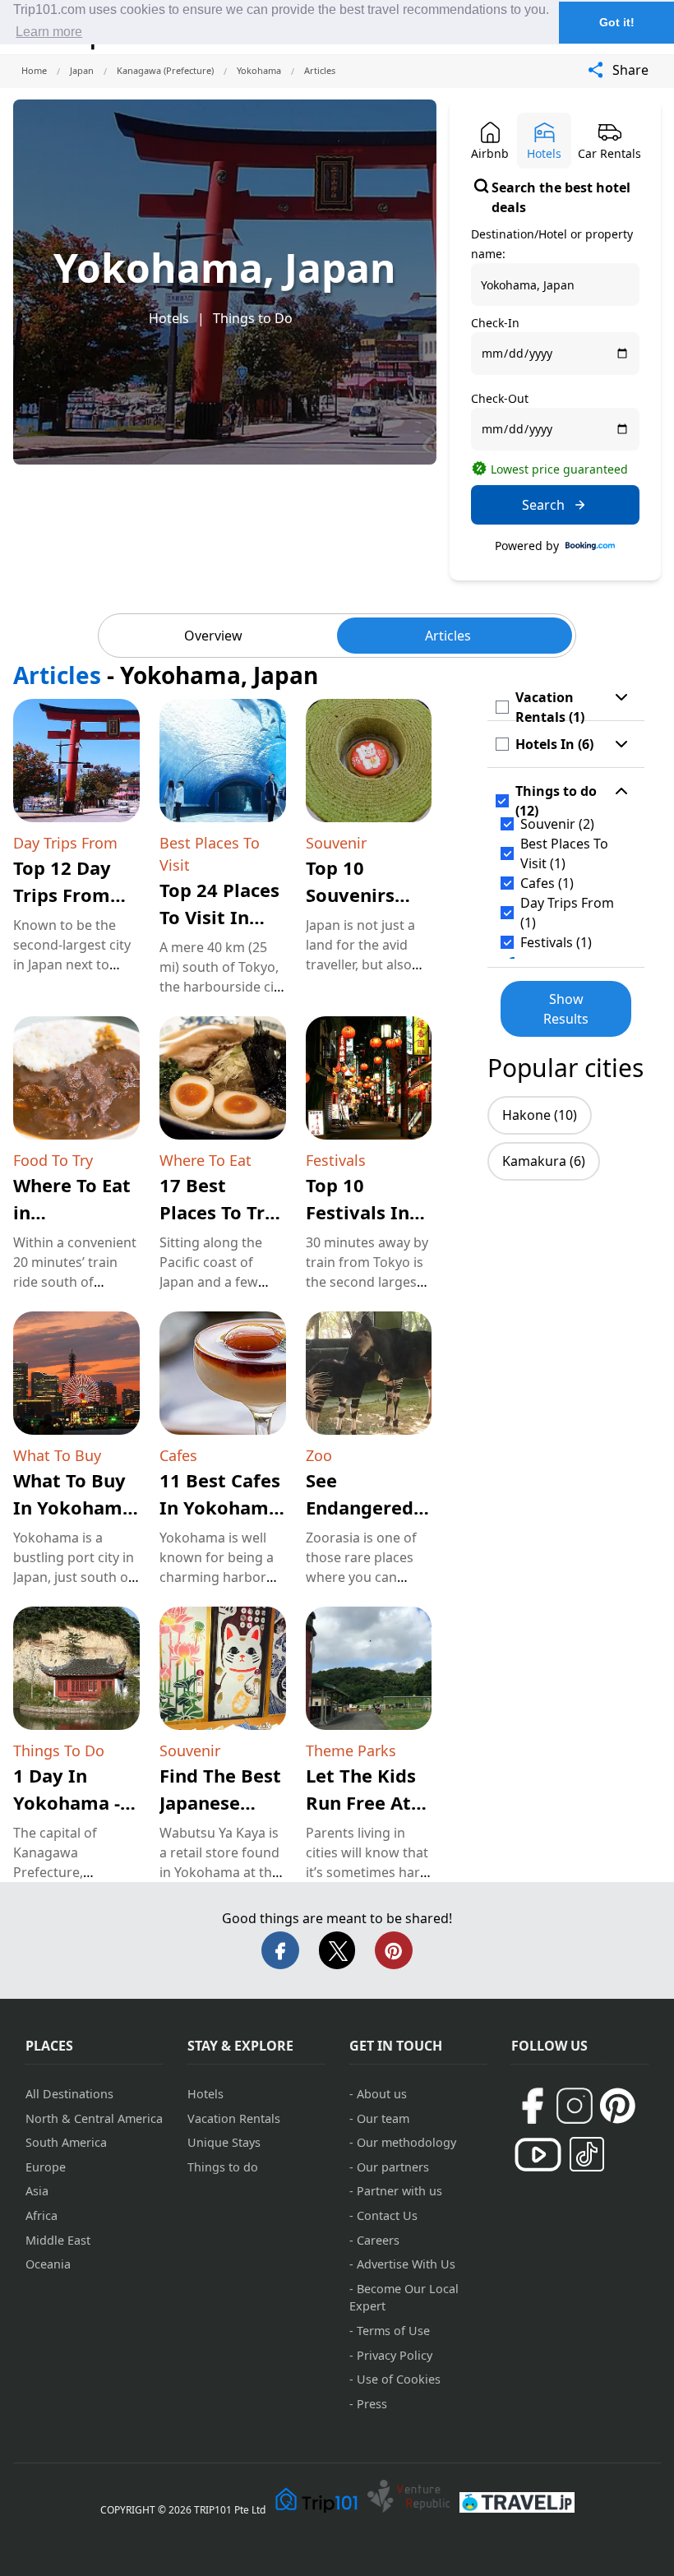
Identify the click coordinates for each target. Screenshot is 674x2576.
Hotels (169, 318)
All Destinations (69, 2094)
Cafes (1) (547, 883)
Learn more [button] (49, 32)
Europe (46, 2167)
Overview (213, 636)
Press (372, 2404)
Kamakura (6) (544, 1161)
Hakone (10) (540, 1115)
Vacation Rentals (234, 2118)
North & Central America (94, 2118)
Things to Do (253, 318)
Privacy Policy (395, 2355)
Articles (448, 636)
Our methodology (406, 2142)
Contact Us (387, 2215)
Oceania (48, 2264)
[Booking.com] (590, 546)
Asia (37, 2191)
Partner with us (399, 2191)
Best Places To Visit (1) (564, 853)
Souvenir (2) (557, 824)
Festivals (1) (556, 942)
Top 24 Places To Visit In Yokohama (219, 917)
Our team (383, 2118)
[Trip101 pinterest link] (617, 2106)
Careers (378, 2240)
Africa (42, 2215)
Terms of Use (393, 2331)
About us (382, 2094)
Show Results (566, 1009)
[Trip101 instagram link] (575, 2106)
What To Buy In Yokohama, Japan (76, 1507)
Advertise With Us (406, 2264)
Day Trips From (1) (567, 913)
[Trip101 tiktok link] (587, 2154)
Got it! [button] (617, 22)
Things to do (223, 2167)
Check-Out (500, 398)
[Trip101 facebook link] (532, 2106)
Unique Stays (224, 2142)
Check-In (495, 323)
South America (66, 2142)
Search (543, 505)
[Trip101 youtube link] (538, 2155)
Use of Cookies (399, 2379)
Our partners (393, 2167)
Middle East (58, 2240)
